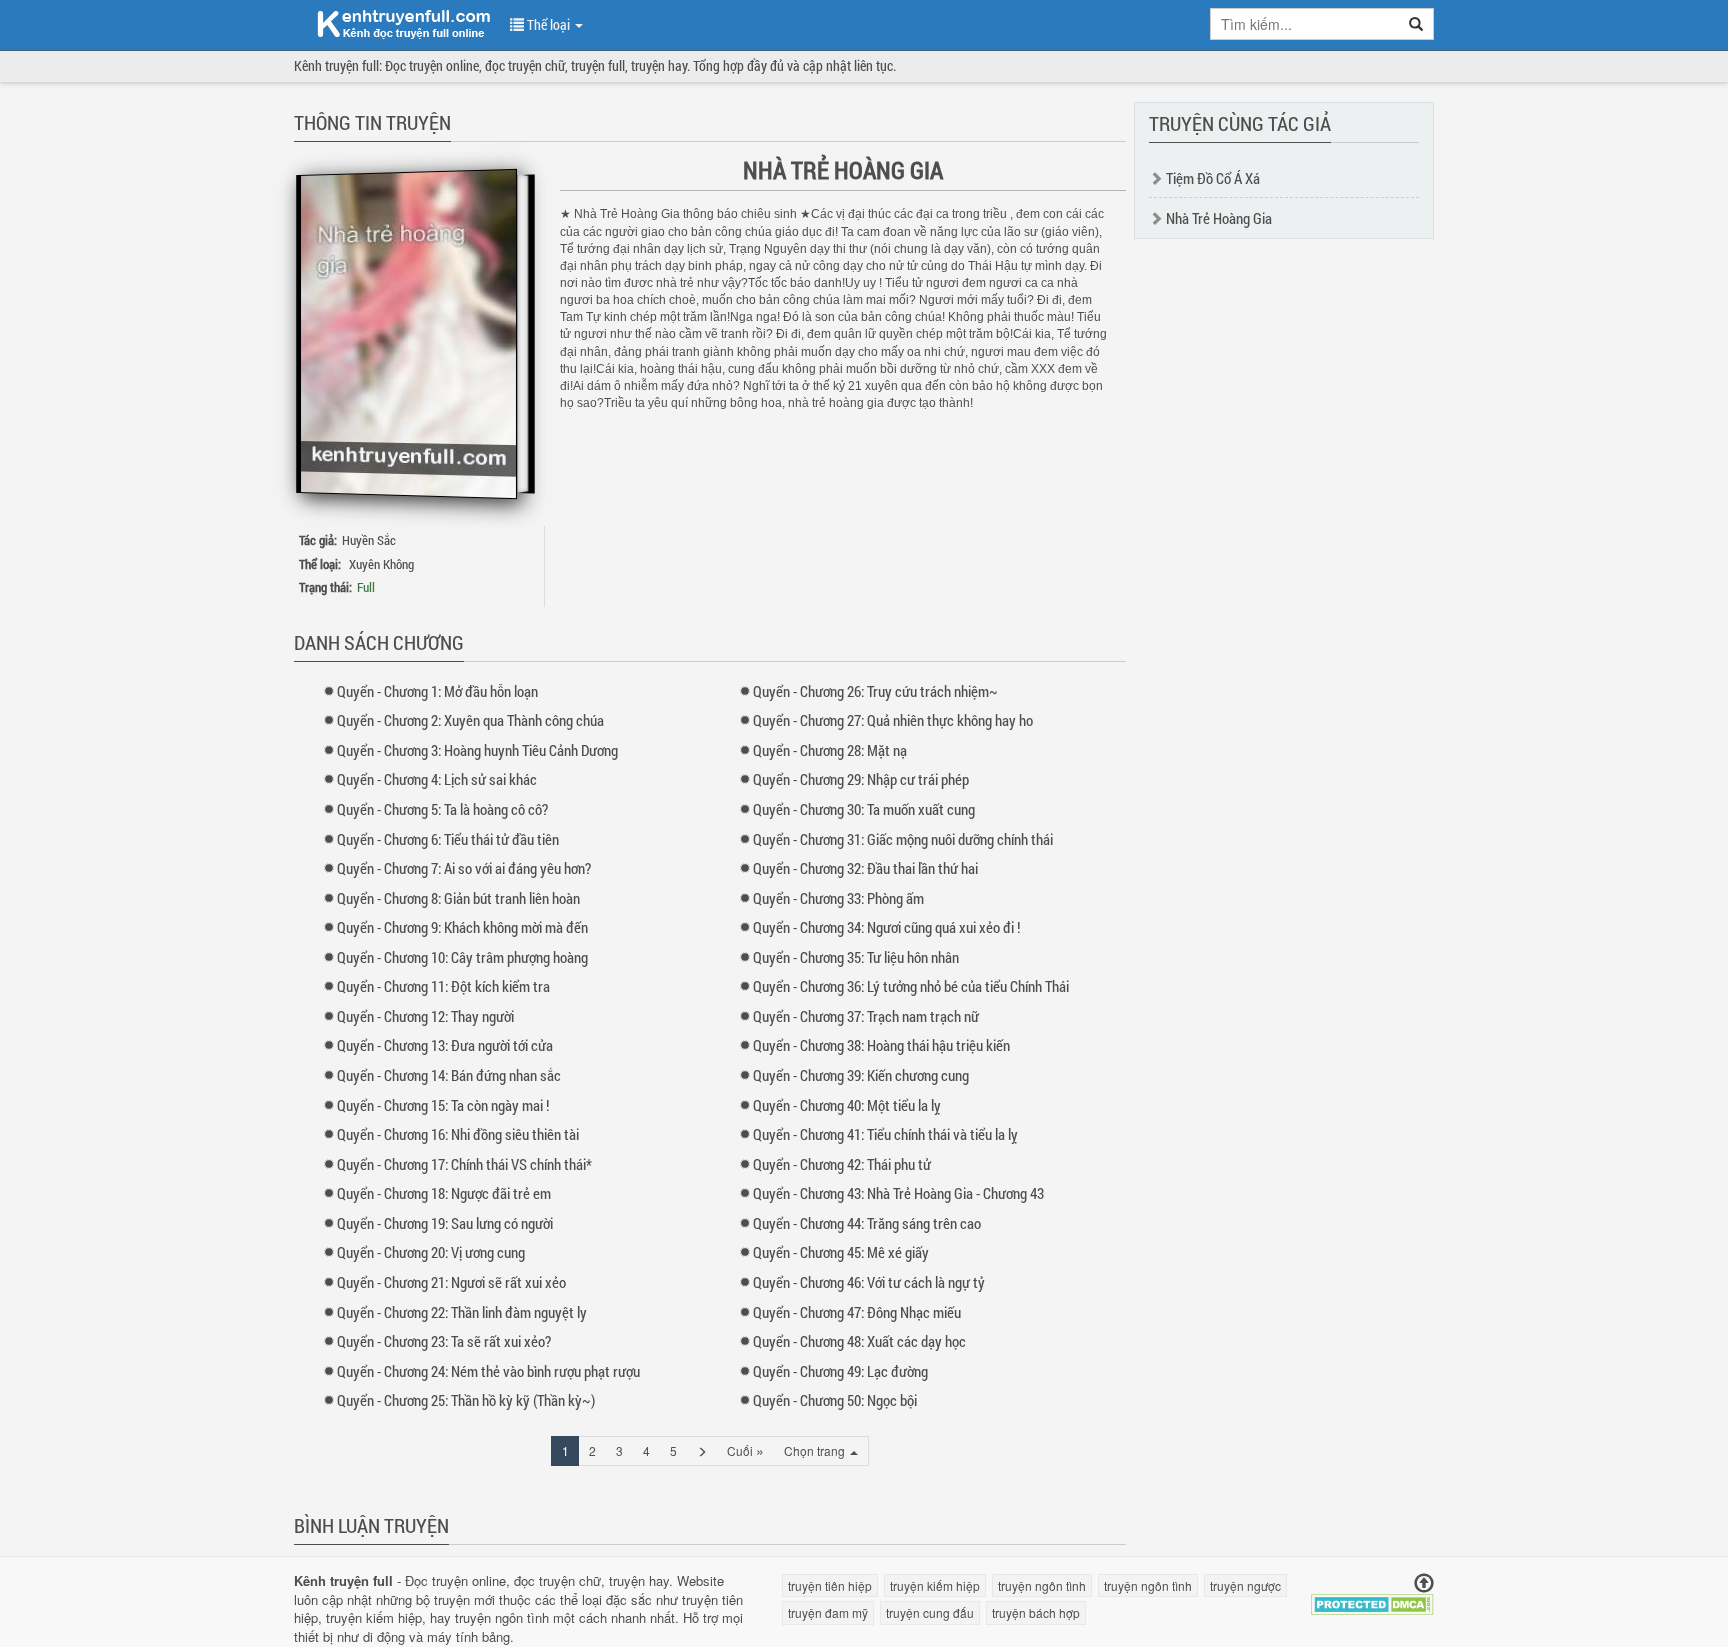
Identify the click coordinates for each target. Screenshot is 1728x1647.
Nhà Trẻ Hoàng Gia (1219, 218)
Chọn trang (816, 1450)
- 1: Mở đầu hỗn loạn (437, 691)
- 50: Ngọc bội (835, 1400)
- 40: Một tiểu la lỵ (847, 1105)
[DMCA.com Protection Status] (1372, 1602)
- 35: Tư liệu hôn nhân (856, 957)
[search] (1416, 24)
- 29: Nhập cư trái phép (861, 779)
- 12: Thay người (425, 1016)
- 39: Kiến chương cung (861, 1075)
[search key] (1305, 24)
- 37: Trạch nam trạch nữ (866, 1016)
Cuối (745, 1450)
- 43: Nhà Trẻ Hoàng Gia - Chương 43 (898, 1193)
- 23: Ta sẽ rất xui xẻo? (444, 1341)
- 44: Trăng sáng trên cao (867, 1223)
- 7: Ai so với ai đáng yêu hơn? (464, 868)
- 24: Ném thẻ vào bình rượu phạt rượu (488, 1371)
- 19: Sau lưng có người (445, 1223)
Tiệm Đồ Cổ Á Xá (1213, 178)
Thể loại (548, 24)
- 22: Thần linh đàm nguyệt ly (462, 1312)
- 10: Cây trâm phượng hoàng (462, 957)
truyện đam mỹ (828, 1612)
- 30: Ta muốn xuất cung (864, 809)
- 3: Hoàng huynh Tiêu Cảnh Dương (477, 750)
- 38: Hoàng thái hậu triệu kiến (881, 1045)
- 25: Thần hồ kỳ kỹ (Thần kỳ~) (466, 1400)
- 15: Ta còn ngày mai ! (443, 1105)
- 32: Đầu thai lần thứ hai (865, 868)
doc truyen (392, 23)
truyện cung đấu (930, 1612)
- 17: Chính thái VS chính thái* (464, 1164)
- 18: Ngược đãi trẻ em (444, 1193)
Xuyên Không (381, 564)
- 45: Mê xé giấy (841, 1252)
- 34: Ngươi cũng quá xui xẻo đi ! (886, 927)
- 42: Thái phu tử (842, 1164)
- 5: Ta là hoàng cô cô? (442, 809)
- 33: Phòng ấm (838, 898)
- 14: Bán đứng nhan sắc (449, 1075)
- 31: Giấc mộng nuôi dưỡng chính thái (903, 839)
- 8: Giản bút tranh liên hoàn (458, 898)
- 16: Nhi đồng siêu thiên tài (458, 1134)
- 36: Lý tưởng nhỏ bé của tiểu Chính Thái (911, 986)
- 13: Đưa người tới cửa (445, 1045)
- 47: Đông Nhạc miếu (857, 1312)
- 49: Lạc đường (840, 1371)
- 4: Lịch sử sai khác (437, 779)
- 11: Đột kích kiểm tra (443, 986)
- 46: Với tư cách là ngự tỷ (869, 1282)
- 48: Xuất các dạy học (859, 1341)
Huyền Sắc (369, 540)
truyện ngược (1245, 1585)
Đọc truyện (436, 1580)
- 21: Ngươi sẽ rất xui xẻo (451, 1282)
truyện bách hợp (1036, 1612)
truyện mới (464, 1599)
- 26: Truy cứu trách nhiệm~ (875, 691)
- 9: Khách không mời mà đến (462, 927)
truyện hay (639, 1580)
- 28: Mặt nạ (830, 750)
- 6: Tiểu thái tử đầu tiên (448, 839)
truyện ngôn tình (502, 1617)
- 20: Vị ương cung (431, 1252)
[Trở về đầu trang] (1424, 1583)
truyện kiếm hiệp (374, 1617)
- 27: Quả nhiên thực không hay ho (893, 720)
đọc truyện (544, 1580)
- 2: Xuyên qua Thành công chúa (470, 720)
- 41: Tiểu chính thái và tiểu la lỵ (885, 1134)
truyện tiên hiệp (830, 1585)
